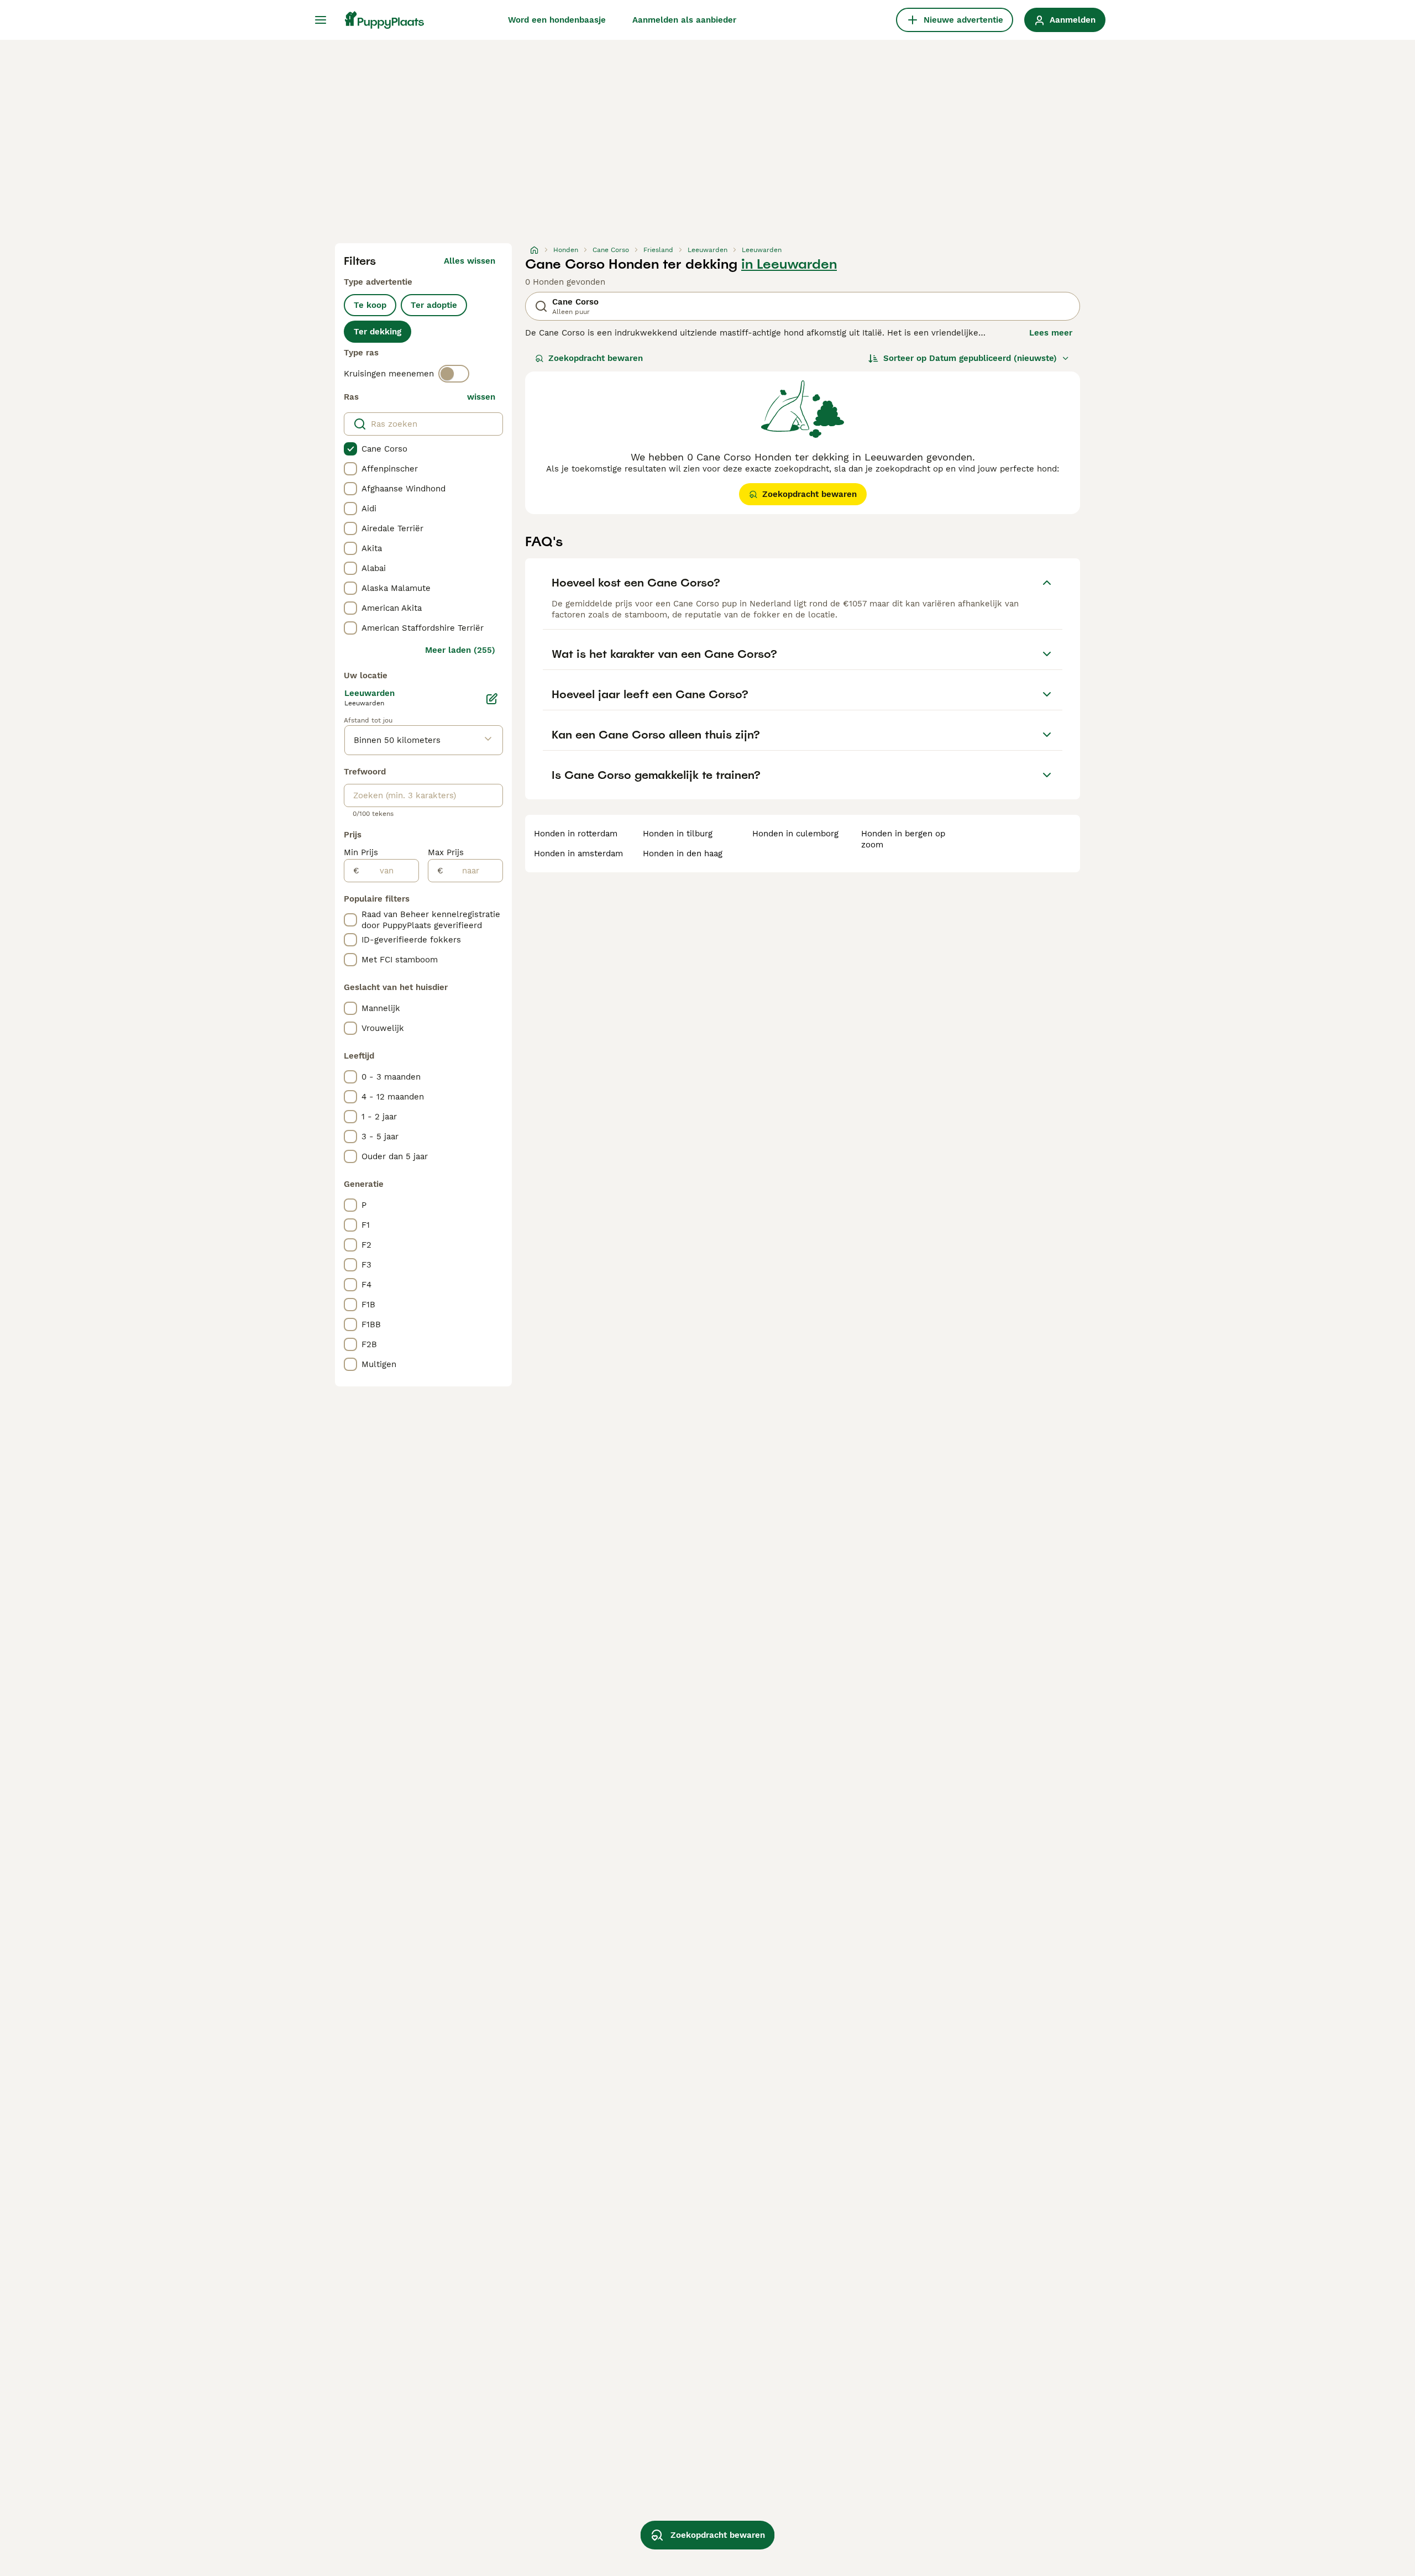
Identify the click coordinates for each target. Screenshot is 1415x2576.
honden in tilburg (678, 834)
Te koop (370, 305)
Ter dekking (378, 332)
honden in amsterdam (578, 854)
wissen (481, 397)
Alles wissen (470, 261)
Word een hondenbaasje (557, 20)
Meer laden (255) (460, 650)
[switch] (454, 374)
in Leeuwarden (789, 264)
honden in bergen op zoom (903, 839)
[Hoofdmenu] (321, 20)
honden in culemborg (795, 834)
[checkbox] (350, 449)
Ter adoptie (434, 305)
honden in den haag (683, 854)
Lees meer (1051, 333)
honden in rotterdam (576, 834)
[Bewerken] (492, 699)
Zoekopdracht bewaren (596, 358)
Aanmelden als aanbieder (684, 20)
